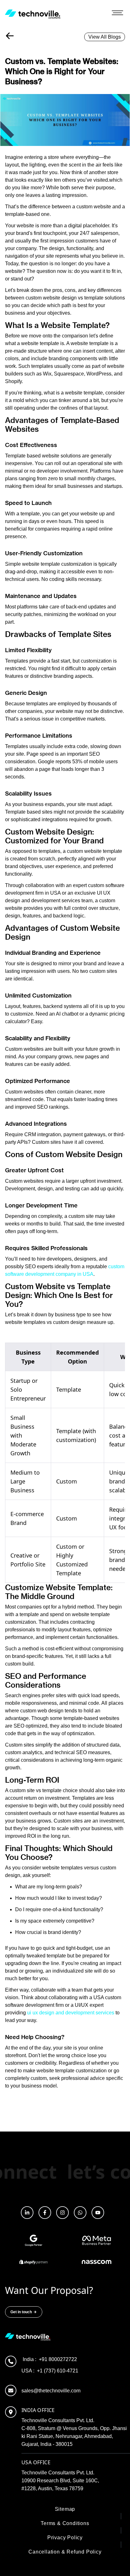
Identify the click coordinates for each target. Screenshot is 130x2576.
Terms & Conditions (65, 2523)
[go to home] (33, 14)
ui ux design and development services (71, 2013)
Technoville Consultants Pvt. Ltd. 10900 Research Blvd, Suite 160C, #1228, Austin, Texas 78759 (60, 2481)
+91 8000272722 (50, 2359)
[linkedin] (27, 2213)
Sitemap (65, 2509)
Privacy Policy (65, 2538)
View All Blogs (105, 37)
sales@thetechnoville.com (51, 2391)
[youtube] (98, 2213)
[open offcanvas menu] (117, 14)
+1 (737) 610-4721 (50, 2371)
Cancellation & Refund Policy (65, 2552)
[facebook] (45, 2213)
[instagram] (62, 2213)
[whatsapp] (80, 2213)
